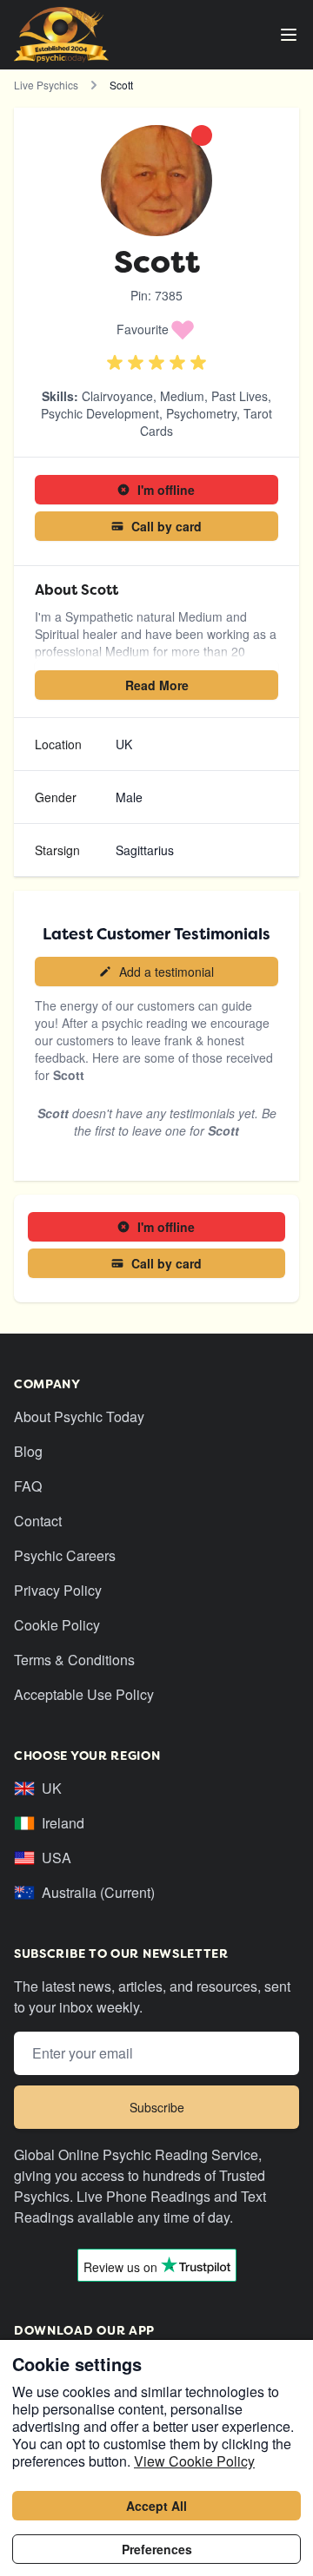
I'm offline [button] (166, 490)
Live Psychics (46, 85)
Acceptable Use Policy (84, 1694)
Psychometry (201, 413)
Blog (28, 1451)
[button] (156, 329)
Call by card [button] (166, 526)
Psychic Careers (65, 1555)
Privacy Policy (58, 1590)
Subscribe (157, 2107)
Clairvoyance (117, 396)
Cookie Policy (57, 1625)
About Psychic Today (79, 1416)
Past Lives (240, 396)
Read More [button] (157, 685)
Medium (182, 396)
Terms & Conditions (74, 1660)
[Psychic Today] (61, 35)
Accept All (156, 2506)
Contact (38, 1521)
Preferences (157, 2549)
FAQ (28, 1486)
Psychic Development (100, 413)
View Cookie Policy (194, 2461)
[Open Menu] (289, 35)
